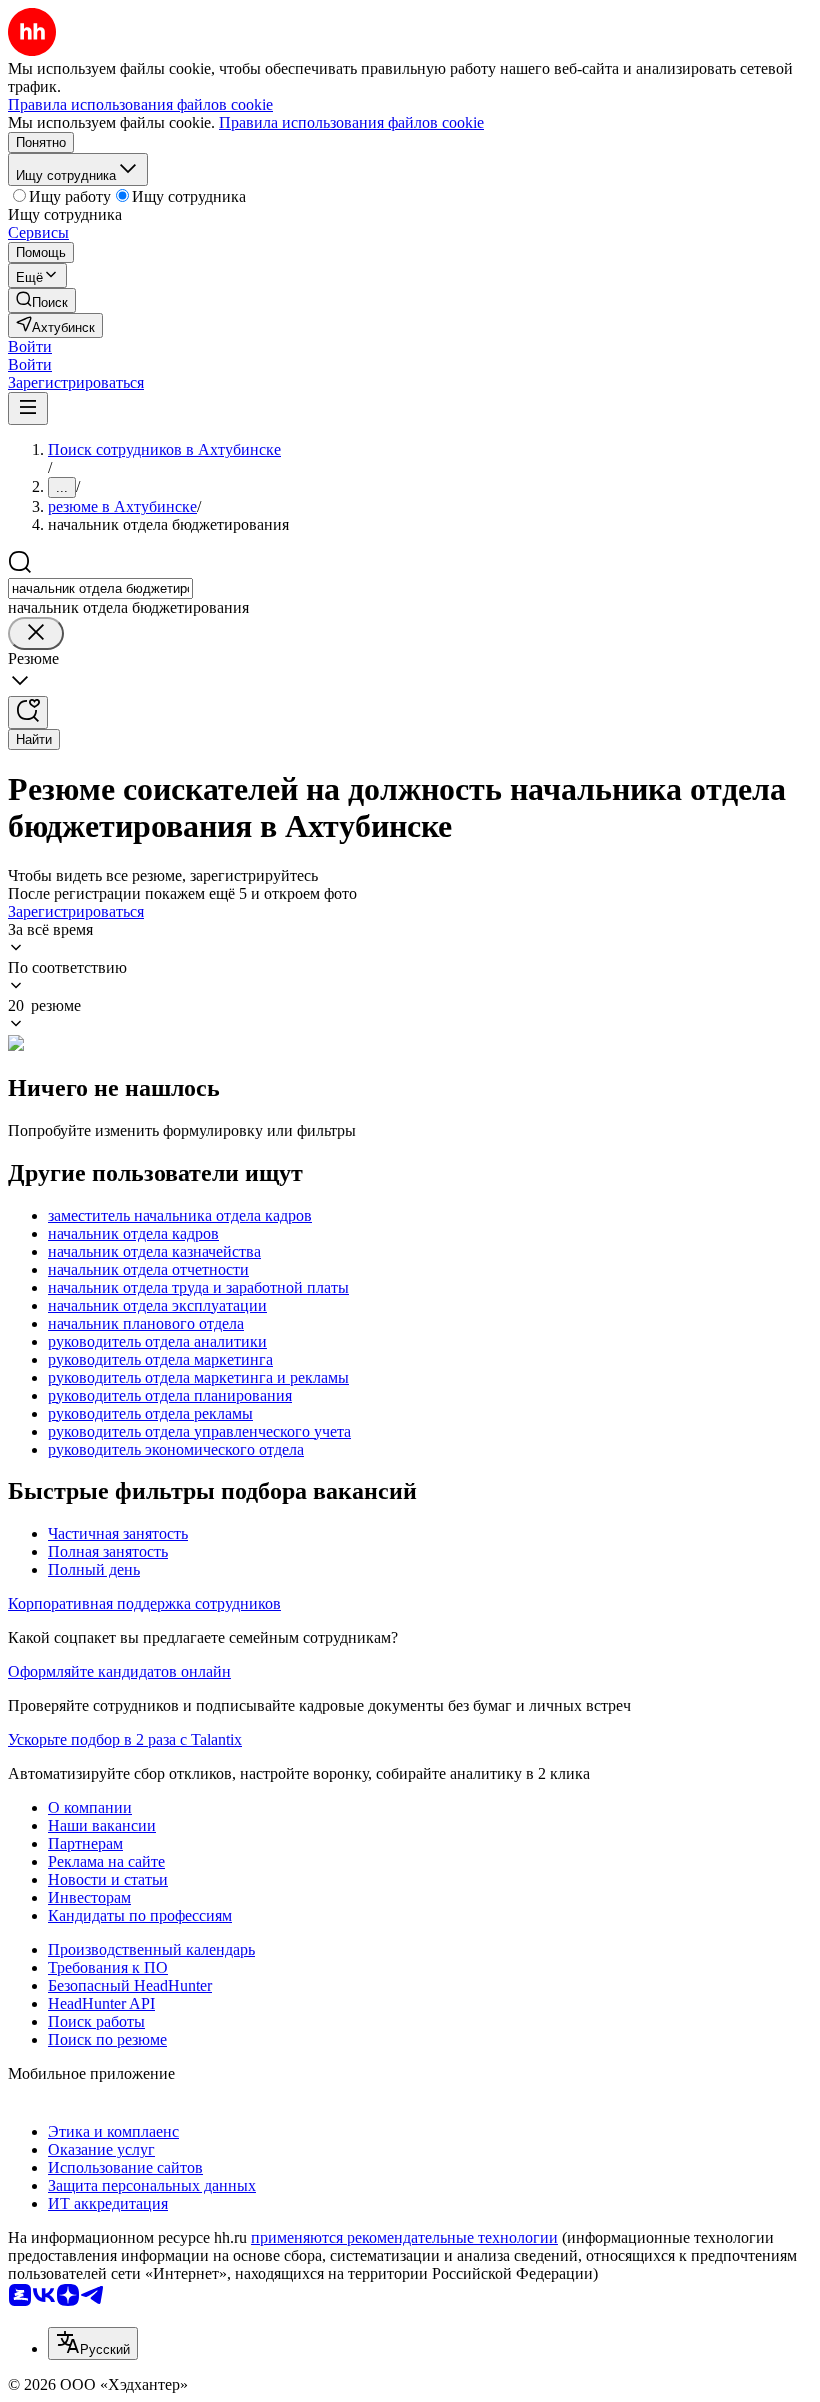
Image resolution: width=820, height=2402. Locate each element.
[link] (42, 300)
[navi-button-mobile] (28, 408)
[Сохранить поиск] (28, 712)
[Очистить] (36, 633)
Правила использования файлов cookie (351, 122)
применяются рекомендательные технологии (404, 2237)
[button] (30, 346)
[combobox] (100, 588)
